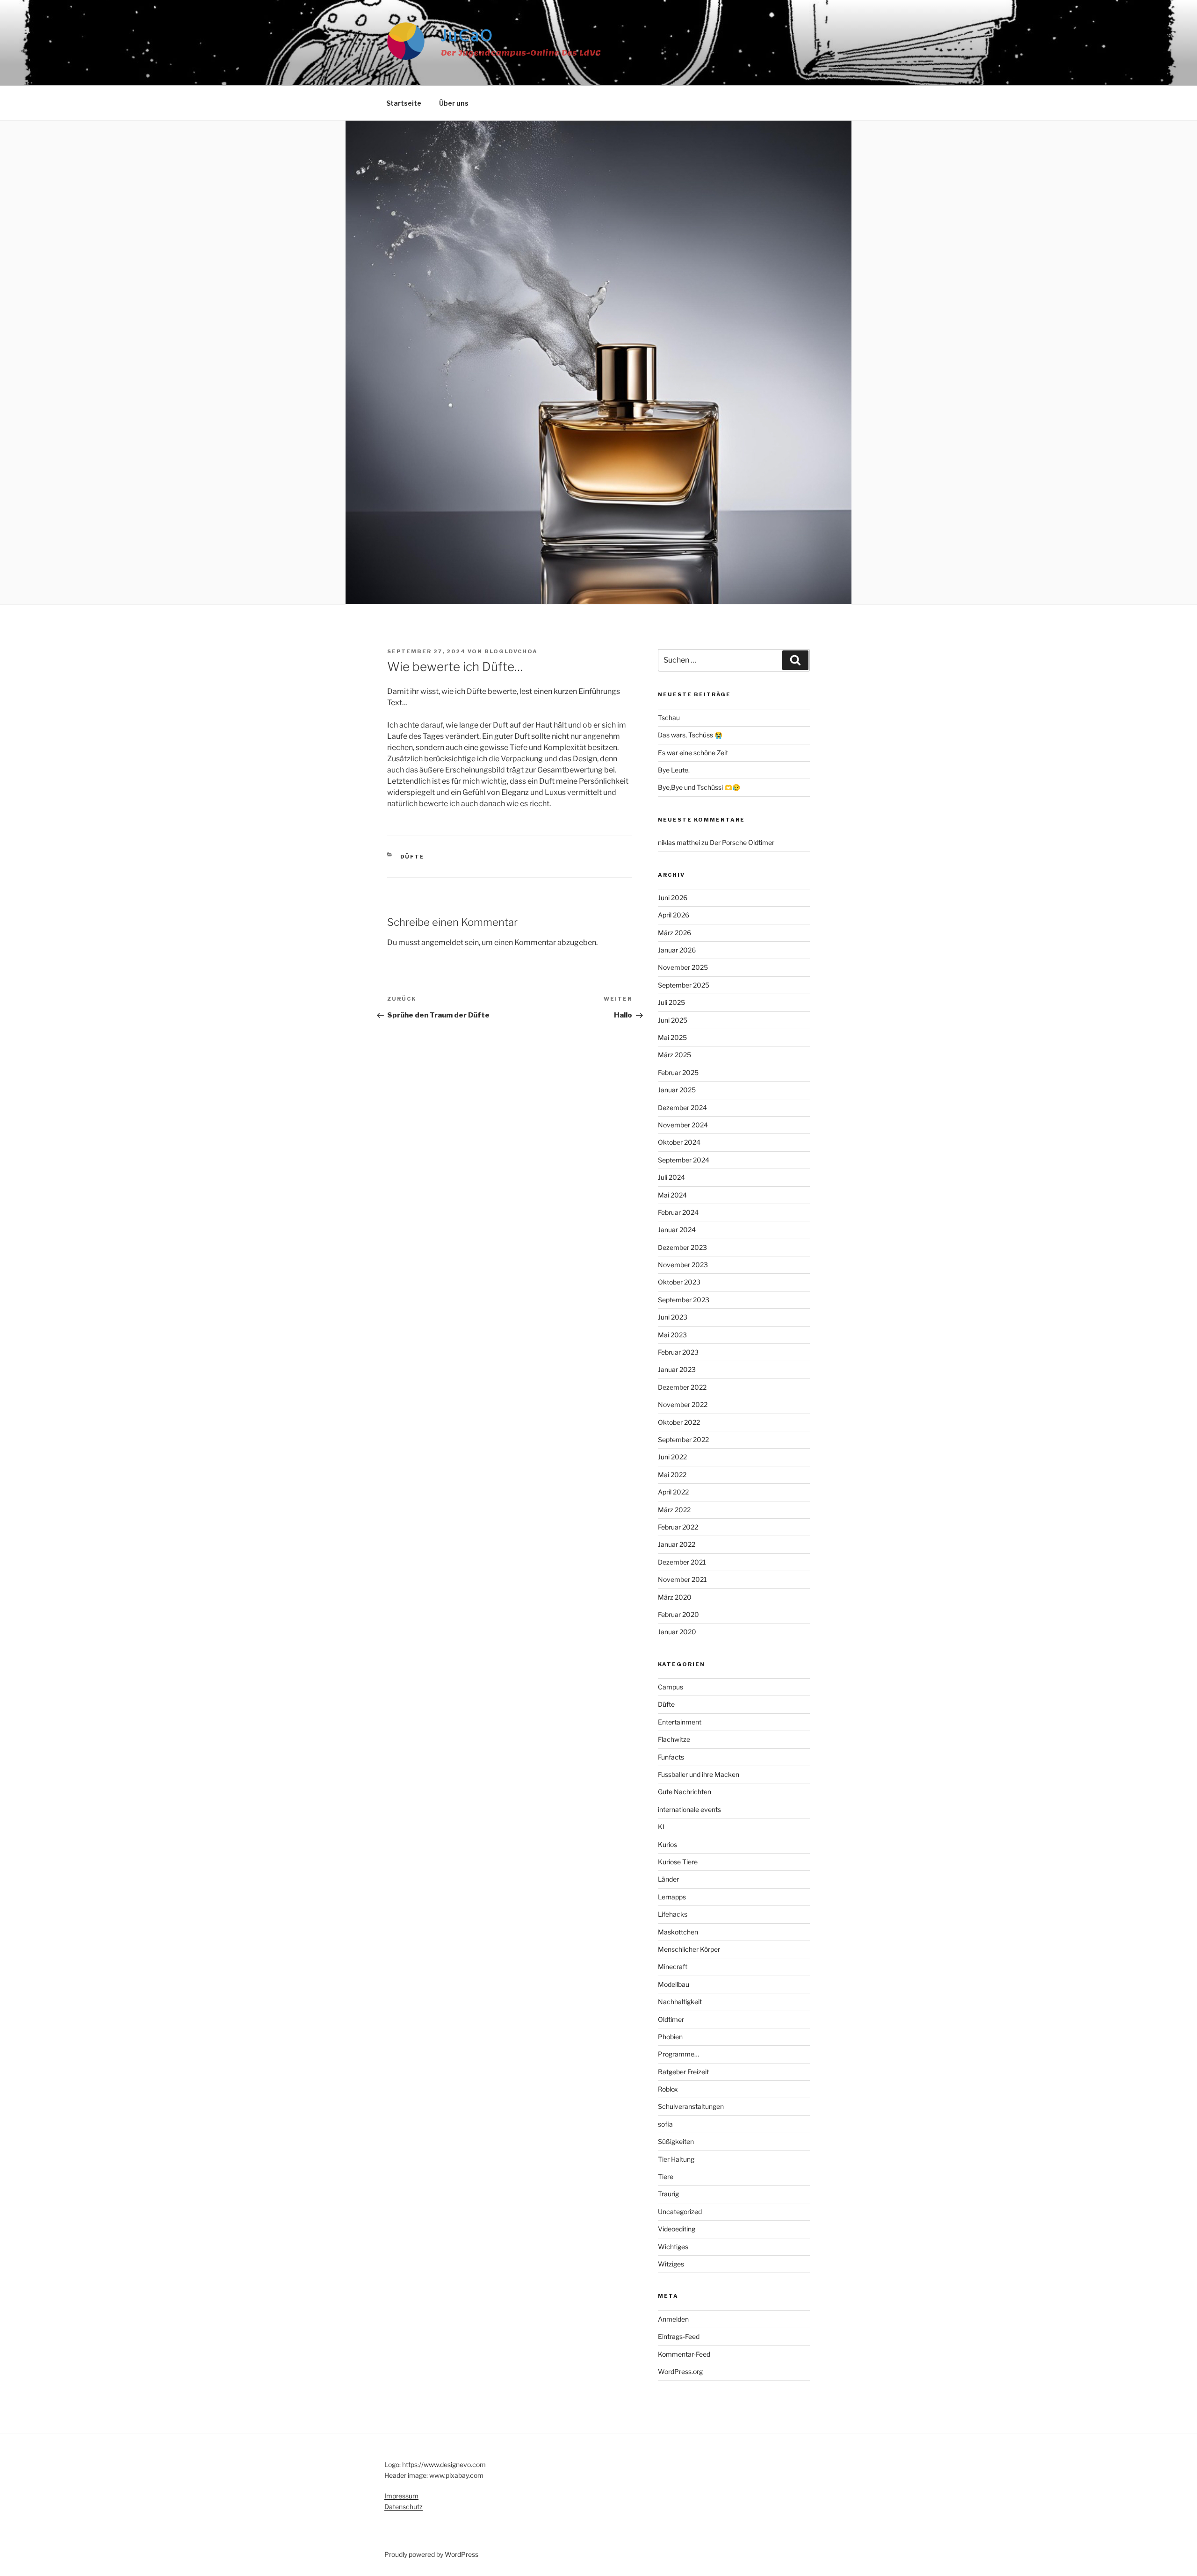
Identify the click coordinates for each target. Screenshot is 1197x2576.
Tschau (669, 718)
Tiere (666, 2176)
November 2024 (683, 1125)
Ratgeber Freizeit (683, 2072)
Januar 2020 (677, 1632)
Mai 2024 (672, 1195)
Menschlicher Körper (689, 1949)
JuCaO (467, 37)
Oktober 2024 (679, 1142)
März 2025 (674, 1055)
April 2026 (674, 915)
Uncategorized (680, 2212)
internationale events (689, 1809)
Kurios (667, 1844)
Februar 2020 (678, 1614)
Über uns (454, 103)
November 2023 (683, 1265)
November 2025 (683, 967)
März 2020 (675, 1597)
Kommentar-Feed (684, 2354)
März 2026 (674, 933)
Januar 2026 (677, 950)
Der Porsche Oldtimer (742, 842)
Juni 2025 (673, 1020)
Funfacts (671, 1757)
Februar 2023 (678, 1352)
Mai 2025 (672, 1037)
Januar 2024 (677, 1230)
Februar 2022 (678, 1527)
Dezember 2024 (682, 1108)
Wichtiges (673, 2247)
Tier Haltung (676, 2159)
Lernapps (672, 1897)
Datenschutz (404, 2507)
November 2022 (683, 1404)
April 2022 (673, 1492)
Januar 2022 (677, 1544)
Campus (671, 1687)
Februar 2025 (678, 1072)
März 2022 (674, 1510)
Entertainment (680, 1722)
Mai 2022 (672, 1475)
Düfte (413, 857)
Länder (668, 1879)
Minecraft (673, 1966)
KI (661, 1827)
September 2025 (684, 985)
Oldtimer (671, 2019)
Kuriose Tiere (678, 1862)
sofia (665, 2124)
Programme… (678, 2054)
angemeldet (442, 942)
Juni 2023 (673, 1317)
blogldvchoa (511, 651)
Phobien (670, 2037)
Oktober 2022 (679, 1422)
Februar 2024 (678, 1212)
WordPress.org (680, 2371)
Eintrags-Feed (679, 2336)
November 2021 (682, 1579)
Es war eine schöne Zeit (693, 753)
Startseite (404, 103)
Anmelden (673, 2319)
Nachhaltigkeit (680, 2002)
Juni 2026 (673, 898)
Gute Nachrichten (685, 1792)
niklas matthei (679, 842)
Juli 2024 (671, 1177)
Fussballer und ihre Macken (699, 1774)
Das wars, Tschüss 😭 (690, 735)
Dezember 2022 (682, 1387)
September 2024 (684, 1160)
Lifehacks (673, 1914)
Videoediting (677, 2229)
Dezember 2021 (682, 1562)
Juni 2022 (672, 1457)
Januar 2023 (677, 1369)
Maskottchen (678, 1932)
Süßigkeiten (676, 2141)
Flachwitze (674, 1739)
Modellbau (674, 1984)
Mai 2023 (672, 1335)
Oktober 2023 (679, 1282)
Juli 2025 (671, 1002)
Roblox (668, 2089)
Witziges (671, 2264)
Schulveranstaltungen (691, 2106)
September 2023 (684, 1300)
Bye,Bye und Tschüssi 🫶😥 (699, 787)
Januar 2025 (677, 1090)
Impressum (401, 2496)
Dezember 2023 (682, 1247)
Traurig (668, 2194)
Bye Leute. (674, 770)
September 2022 (683, 1440)
